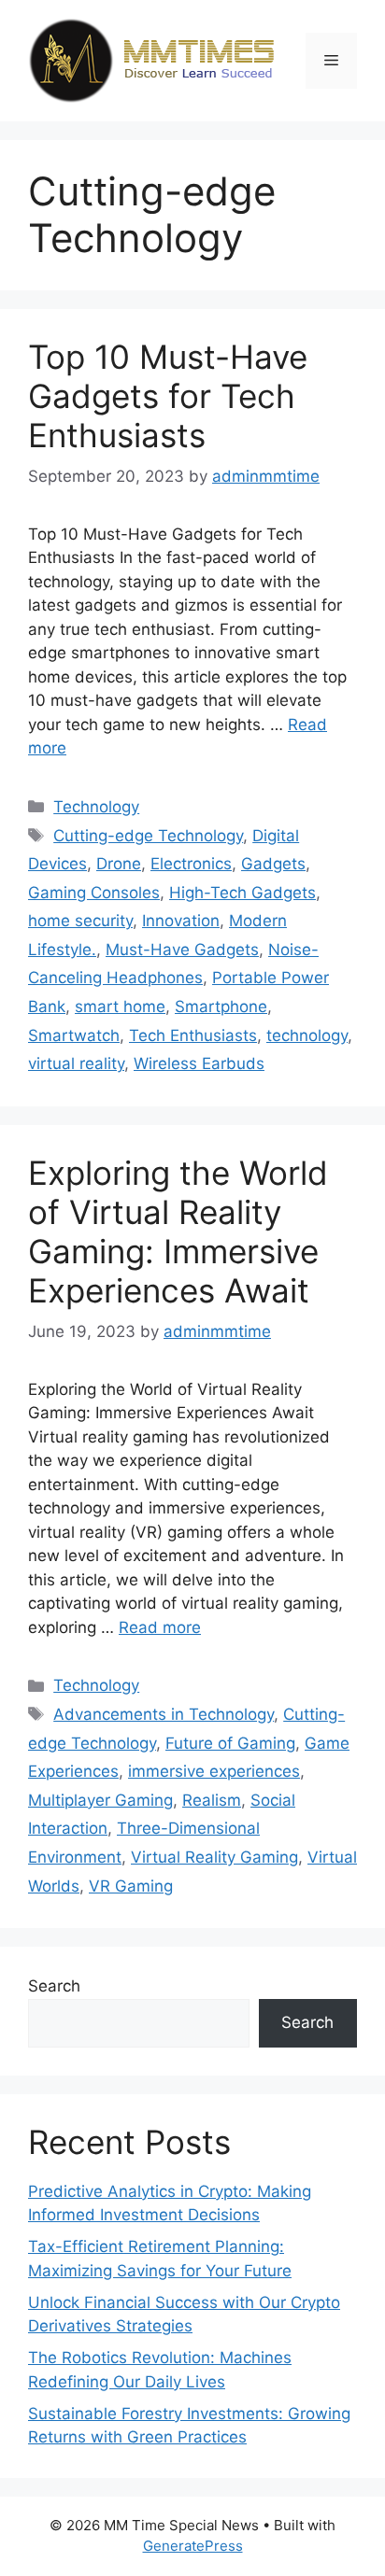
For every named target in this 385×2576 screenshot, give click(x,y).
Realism (212, 1800)
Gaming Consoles (94, 893)
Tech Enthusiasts (193, 1035)
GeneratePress (193, 2546)
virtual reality (76, 1063)
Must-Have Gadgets (182, 950)
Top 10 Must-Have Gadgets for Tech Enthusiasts (168, 396)
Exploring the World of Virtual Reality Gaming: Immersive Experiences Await (178, 1232)
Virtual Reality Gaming (214, 1857)
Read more (160, 1627)
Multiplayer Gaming (100, 1800)
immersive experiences (214, 1771)
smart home (120, 1006)
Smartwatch (74, 1035)
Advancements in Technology (164, 1714)
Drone (119, 864)
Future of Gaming (230, 1743)
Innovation (181, 921)
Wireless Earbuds (199, 1063)
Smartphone (221, 1006)
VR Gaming (131, 1886)
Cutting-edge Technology (148, 836)
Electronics (191, 864)
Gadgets (273, 864)
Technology (96, 807)
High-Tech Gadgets (242, 893)
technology (307, 1035)
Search (54, 1986)
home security (80, 921)
